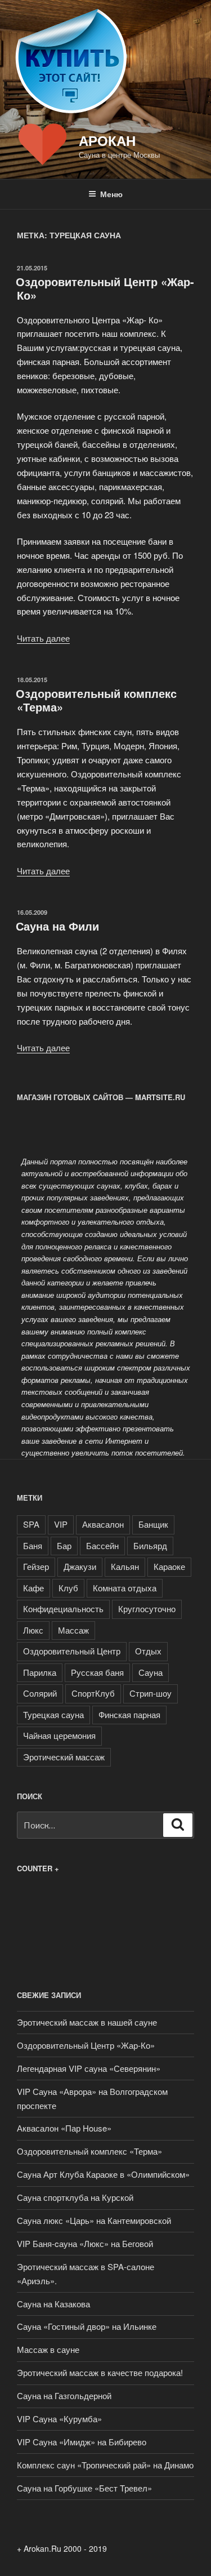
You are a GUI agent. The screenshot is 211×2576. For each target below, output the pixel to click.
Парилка (40, 1672)
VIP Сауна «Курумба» (59, 2419)
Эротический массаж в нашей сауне (87, 2022)
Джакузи (80, 1566)
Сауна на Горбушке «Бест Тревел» (84, 2488)
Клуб (68, 1588)
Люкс (33, 1630)
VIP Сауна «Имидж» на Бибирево (82, 2442)
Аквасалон (103, 1524)
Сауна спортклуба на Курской (75, 2197)
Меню (111, 194)
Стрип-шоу (151, 1693)
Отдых (148, 1651)
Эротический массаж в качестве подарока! (100, 2372)
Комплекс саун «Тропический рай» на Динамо (105, 2465)
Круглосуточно (147, 1609)
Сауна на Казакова (53, 2304)
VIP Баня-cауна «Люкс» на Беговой (85, 2243)
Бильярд (150, 1545)
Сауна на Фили (57, 926)
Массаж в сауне (48, 2349)
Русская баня (97, 1672)
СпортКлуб (93, 1693)
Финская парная (129, 1714)
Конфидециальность (63, 1609)
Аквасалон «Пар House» (64, 2128)
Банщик (153, 1524)
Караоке (169, 1566)
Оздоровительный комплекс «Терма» (96, 700)
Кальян (125, 1566)
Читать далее (43, 638)
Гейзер (36, 1566)
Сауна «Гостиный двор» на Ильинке (87, 2326)
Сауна (151, 1672)
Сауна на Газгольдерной (64, 2395)
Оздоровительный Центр (72, 1651)
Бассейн (102, 1545)
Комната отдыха (125, 1588)
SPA (31, 1524)
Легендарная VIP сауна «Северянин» (89, 2068)
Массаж (73, 1630)
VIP (61, 1524)
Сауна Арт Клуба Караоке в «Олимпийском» (103, 2174)
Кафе (33, 1588)
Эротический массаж (64, 1757)
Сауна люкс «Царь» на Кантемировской (94, 2220)
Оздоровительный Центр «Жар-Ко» (105, 288)
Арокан (107, 140)
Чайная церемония (59, 1735)
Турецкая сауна (53, 1714)
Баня (33, 1545)
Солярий (40, 1693)
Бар (64, 1545)
